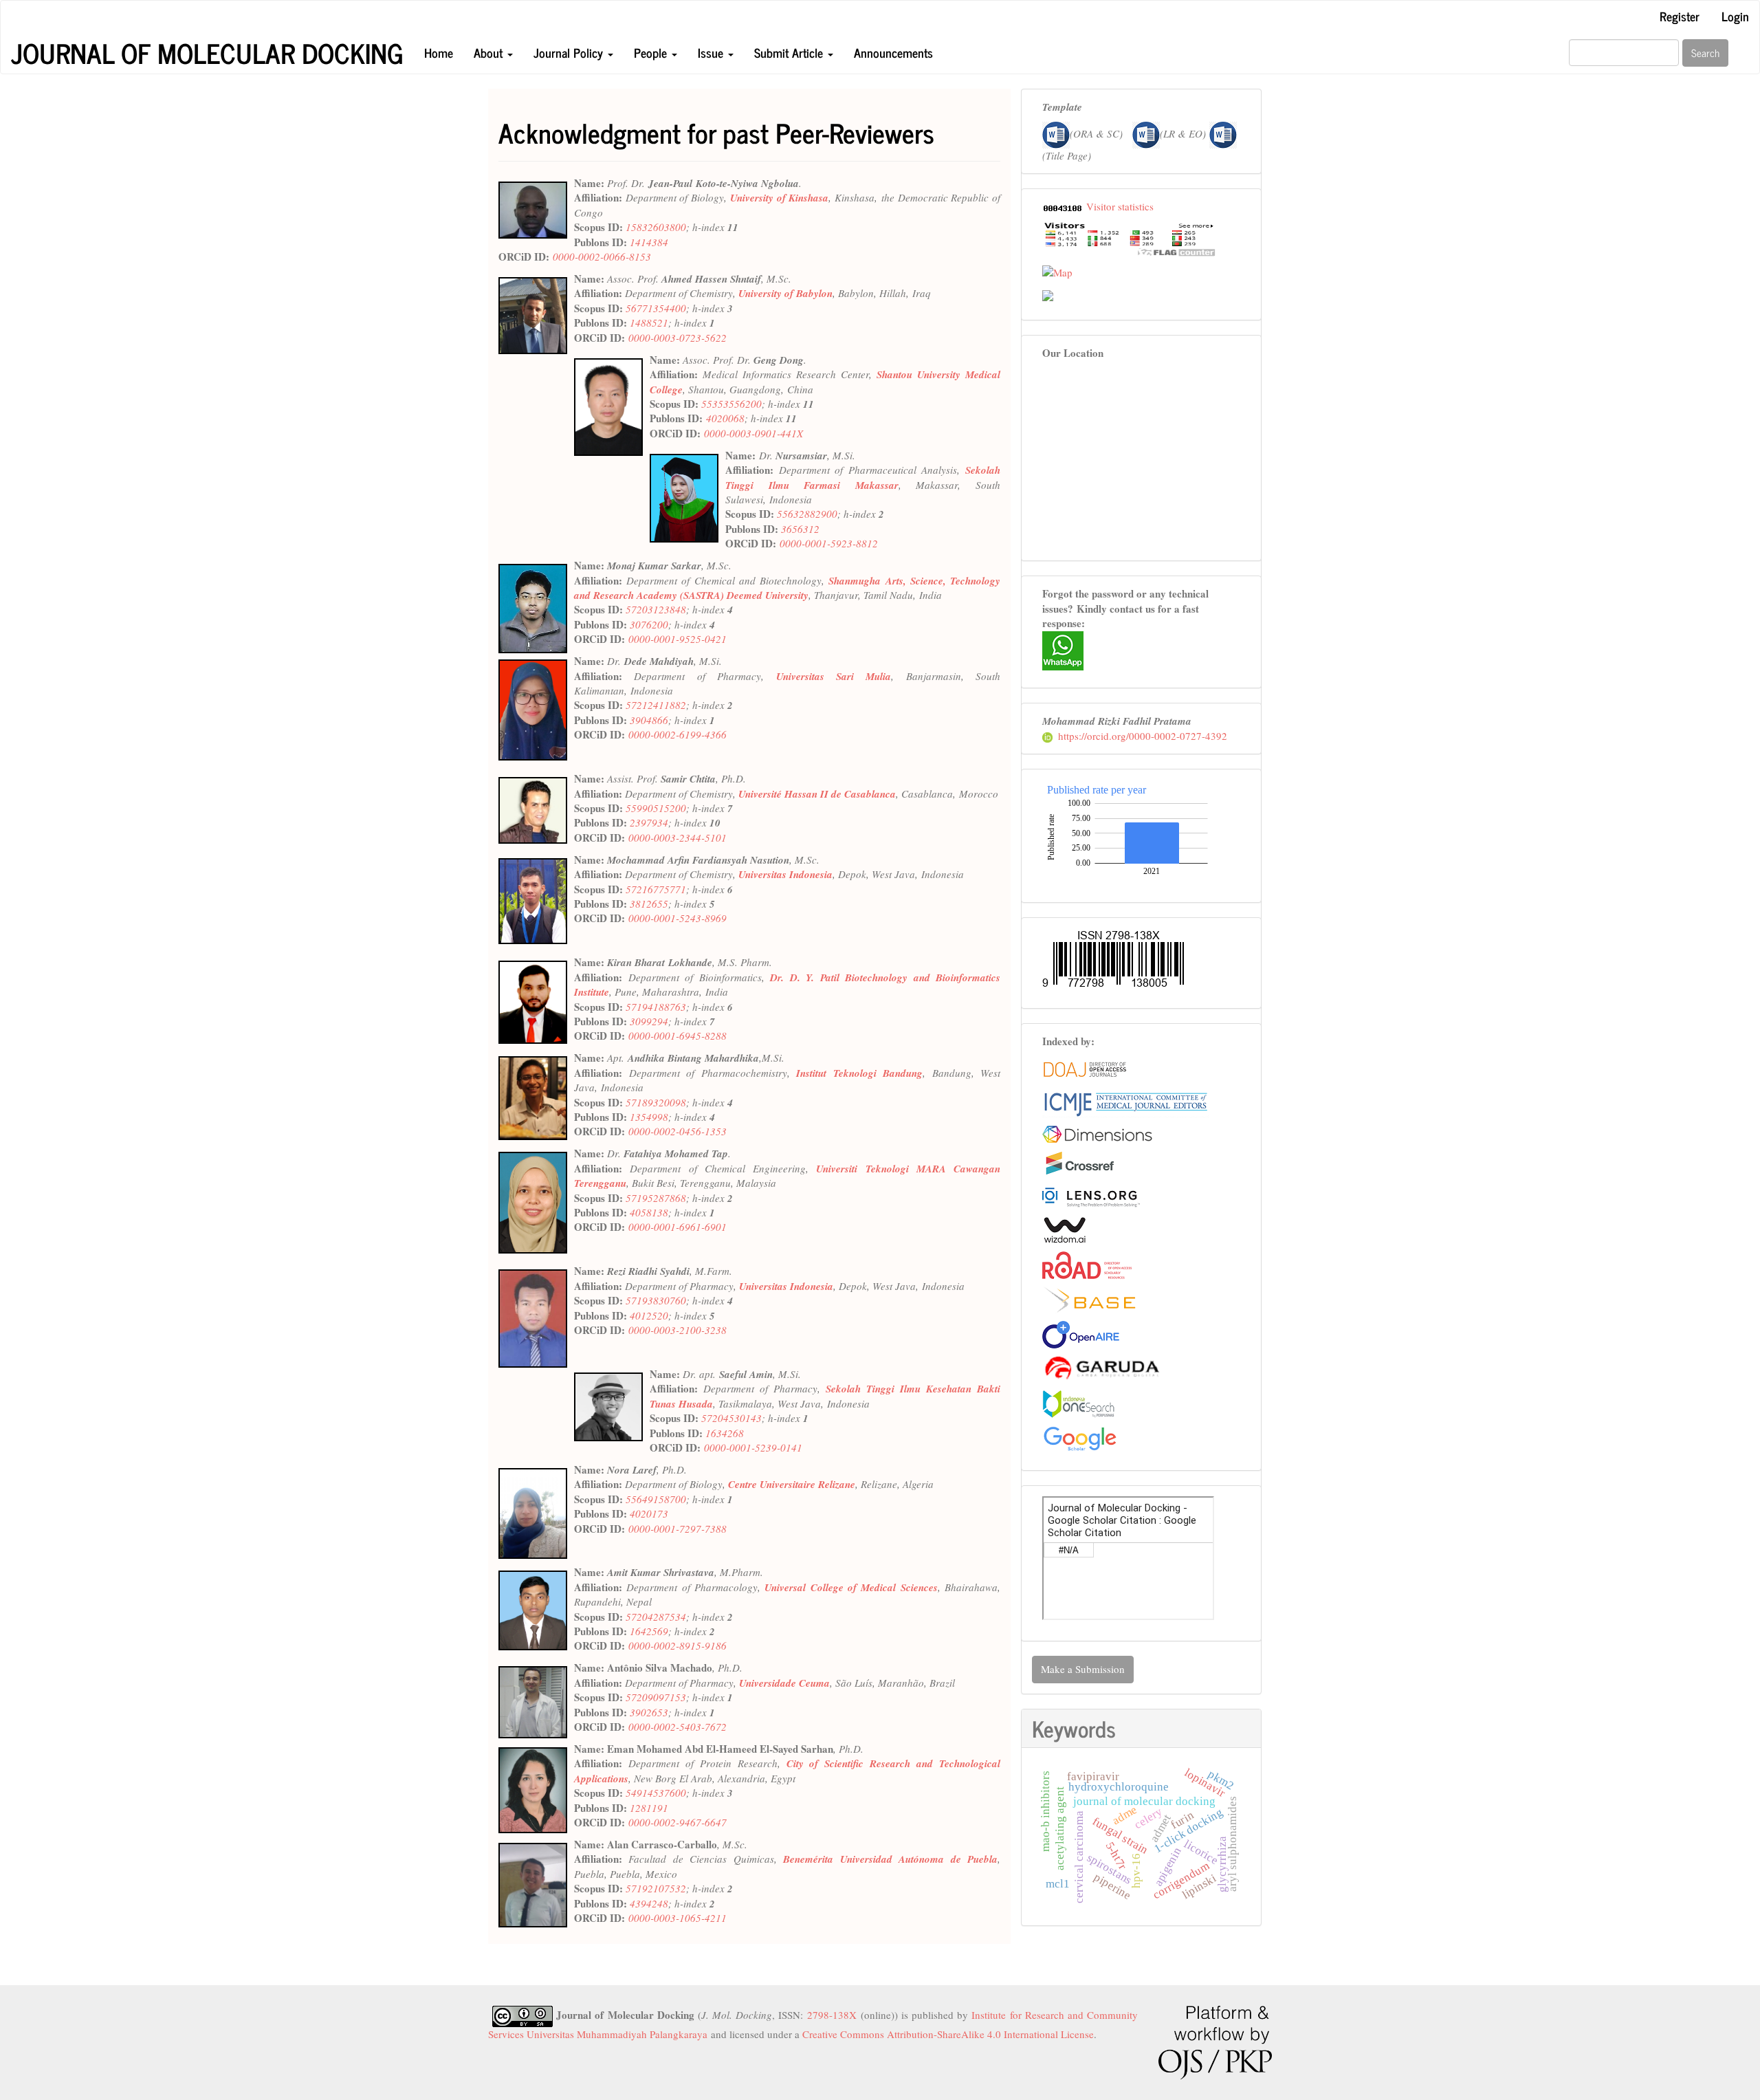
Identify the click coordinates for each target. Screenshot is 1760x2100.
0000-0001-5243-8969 (678, 918)
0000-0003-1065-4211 (678, 1918)
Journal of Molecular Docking (207, 53)
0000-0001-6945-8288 (678, 1036)
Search (1705, 53)
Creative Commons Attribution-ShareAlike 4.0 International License (948, 2034)
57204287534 (656, 1617)
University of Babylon (785, 293)
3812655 (649, 904)
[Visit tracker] (1048, 294)
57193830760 (656, 1300)
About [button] (490, 52)
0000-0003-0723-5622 (678, 338)
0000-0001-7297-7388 (678, 1529)
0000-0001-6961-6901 (678, 1227)
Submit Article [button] (790, 52)
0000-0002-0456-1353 (678, 1131)
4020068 (725, 418)
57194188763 (656, 1007)
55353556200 (731, 404)
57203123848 (656, 609)
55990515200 (656, 808)
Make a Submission (1083, 1669)
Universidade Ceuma (784, 1683)
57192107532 (656, 1888)
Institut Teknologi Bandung (859, 1073)
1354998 (649, 1117)
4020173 (649, 1513)
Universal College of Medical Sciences (851, 1587)
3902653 (649, 1712)
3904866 (649, 720)
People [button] (652, 52)
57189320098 (656, 1102)
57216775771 (656, 889)
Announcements (893, 52)
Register (1680, 16)
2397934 (649, 822)
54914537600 (656, 1793)
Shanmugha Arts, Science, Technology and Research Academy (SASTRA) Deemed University (787, 588)
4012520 (649, 1315)
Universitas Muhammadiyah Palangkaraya (617, 2034)
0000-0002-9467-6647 (678, 1822)
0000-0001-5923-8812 (829, 543)
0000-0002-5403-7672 (678, 1727)
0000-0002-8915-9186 (678, 1645)
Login (1735, 16)
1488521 (649, 322)
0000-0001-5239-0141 (753, 1447)
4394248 (649, 1903)
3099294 (649, 1021)
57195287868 (656, 1198)
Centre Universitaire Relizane (792, 1484)
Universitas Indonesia (785, 874)
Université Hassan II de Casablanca (817, 794)
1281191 (649, 1808)
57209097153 (656, 1697)
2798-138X (832, 2015)
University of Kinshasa (779, 198)
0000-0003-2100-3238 (678, 1330)
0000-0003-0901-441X (753, 433)
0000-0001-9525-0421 (678, 639)
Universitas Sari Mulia (834, 676)
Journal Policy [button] (570, 52)
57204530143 (731, 1418)
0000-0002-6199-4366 (678, 734)
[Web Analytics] (1063, 206)
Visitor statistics (1120, 206)
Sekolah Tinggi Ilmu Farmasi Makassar (863, 477)
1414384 (649, 242)
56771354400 (656, 308)
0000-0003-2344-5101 (678, 838)
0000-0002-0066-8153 (602, 256)
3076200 (649, 624)
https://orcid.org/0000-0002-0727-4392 (1143, 736)
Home (439, 52)
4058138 (649, 1212)
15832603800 (656, 227)
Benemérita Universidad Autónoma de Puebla (890, 1859)
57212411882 (656, 705)
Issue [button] (712, 52)
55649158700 (656, 1499)
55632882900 (807, 514)
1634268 (725, 1433)
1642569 (649, 1631)
